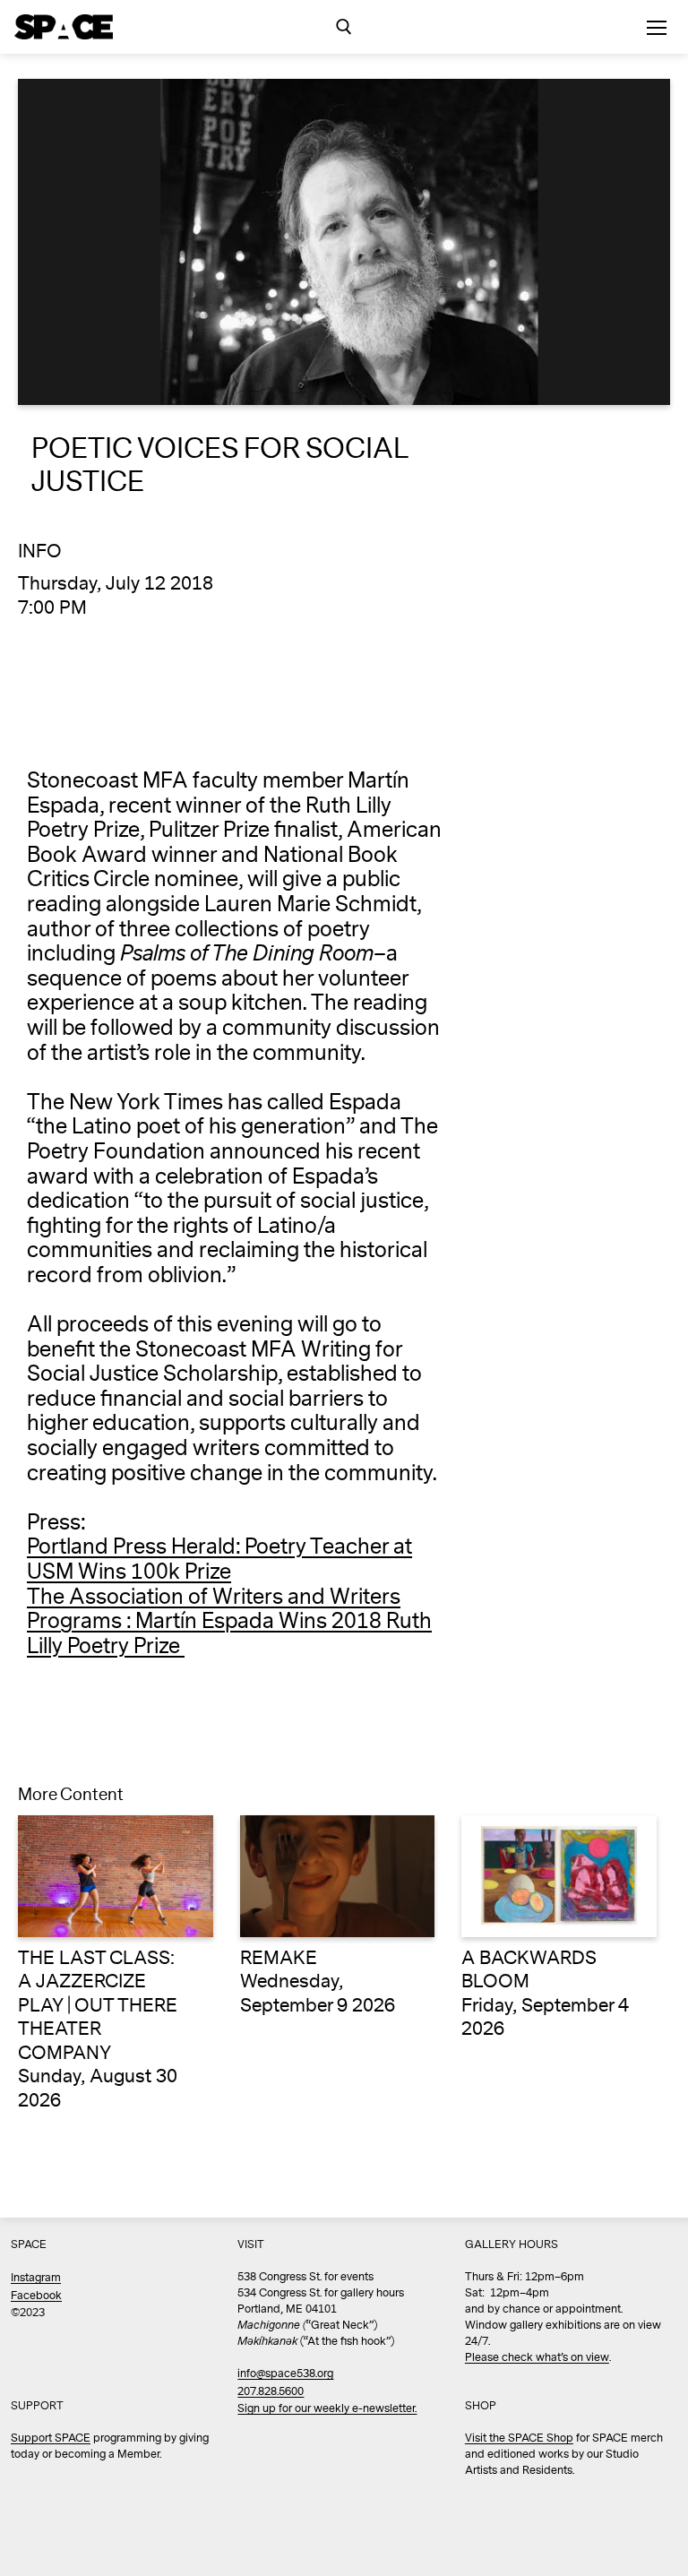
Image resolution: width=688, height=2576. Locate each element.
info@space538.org (285, 2374)
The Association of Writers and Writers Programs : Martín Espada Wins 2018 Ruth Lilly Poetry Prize (229, 1622)
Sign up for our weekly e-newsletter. (327, 2409)
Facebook (36, 2296)
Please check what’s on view (537, 2358)
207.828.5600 (271, 2392)
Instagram (36, 2278)
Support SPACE (51, 2438)
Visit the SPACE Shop (519, 2438)
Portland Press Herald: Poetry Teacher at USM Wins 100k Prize (219, 1559)
